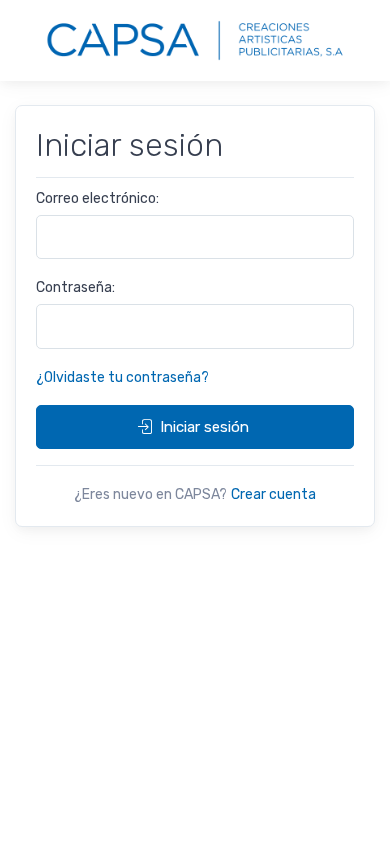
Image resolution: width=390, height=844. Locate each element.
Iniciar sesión (204, 427)
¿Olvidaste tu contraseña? (122, 377)
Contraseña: (75, 287)
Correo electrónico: (97, 198)
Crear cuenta (273, 494)
